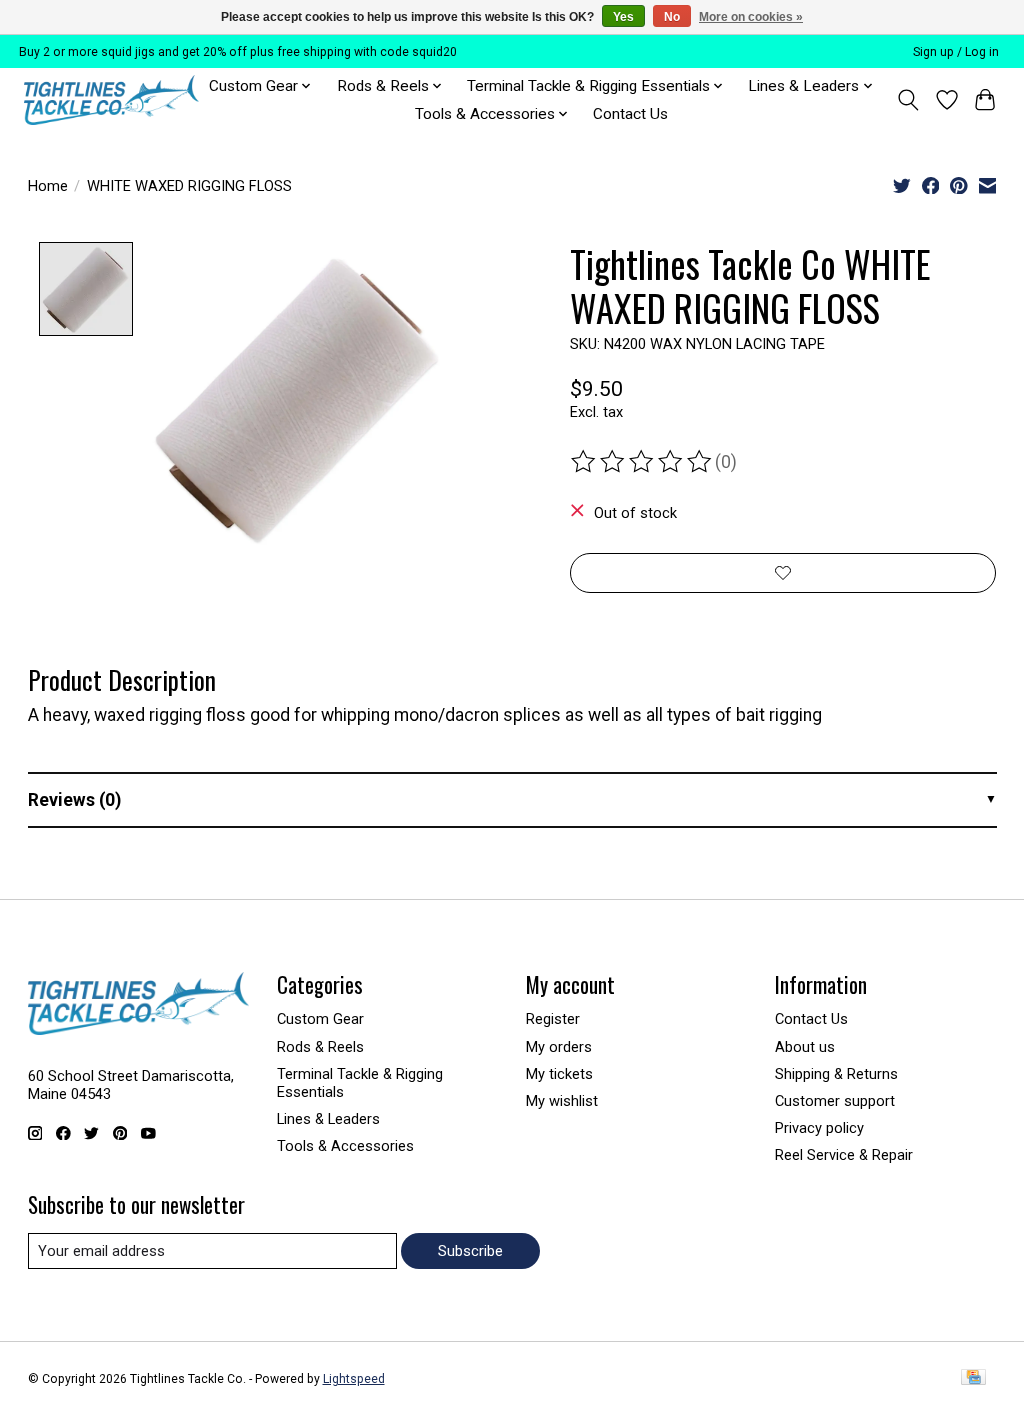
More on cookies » (751, 17)
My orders (559, 1047)
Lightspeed (354, 1379)
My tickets (559, 1074)
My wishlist (562, 1101)
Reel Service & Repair (844, 1155)
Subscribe (470, 1251)
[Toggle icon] (907, 100)
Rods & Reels (320, 1047)
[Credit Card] (973, 1378)
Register (553, 1019)
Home (48, 186)
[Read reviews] (643, 462)
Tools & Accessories (345, 1146)
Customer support (835, 1101)
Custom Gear (320, 1019)
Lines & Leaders (328, 1119)
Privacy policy (819, 1128)
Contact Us (630, 114)
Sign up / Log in (956, 52)
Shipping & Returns (836, 1074)
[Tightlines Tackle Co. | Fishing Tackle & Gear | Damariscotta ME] (111, 100)
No (672, 17)
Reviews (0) (74, 800)
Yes (623, 17)
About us (805, 1047)
